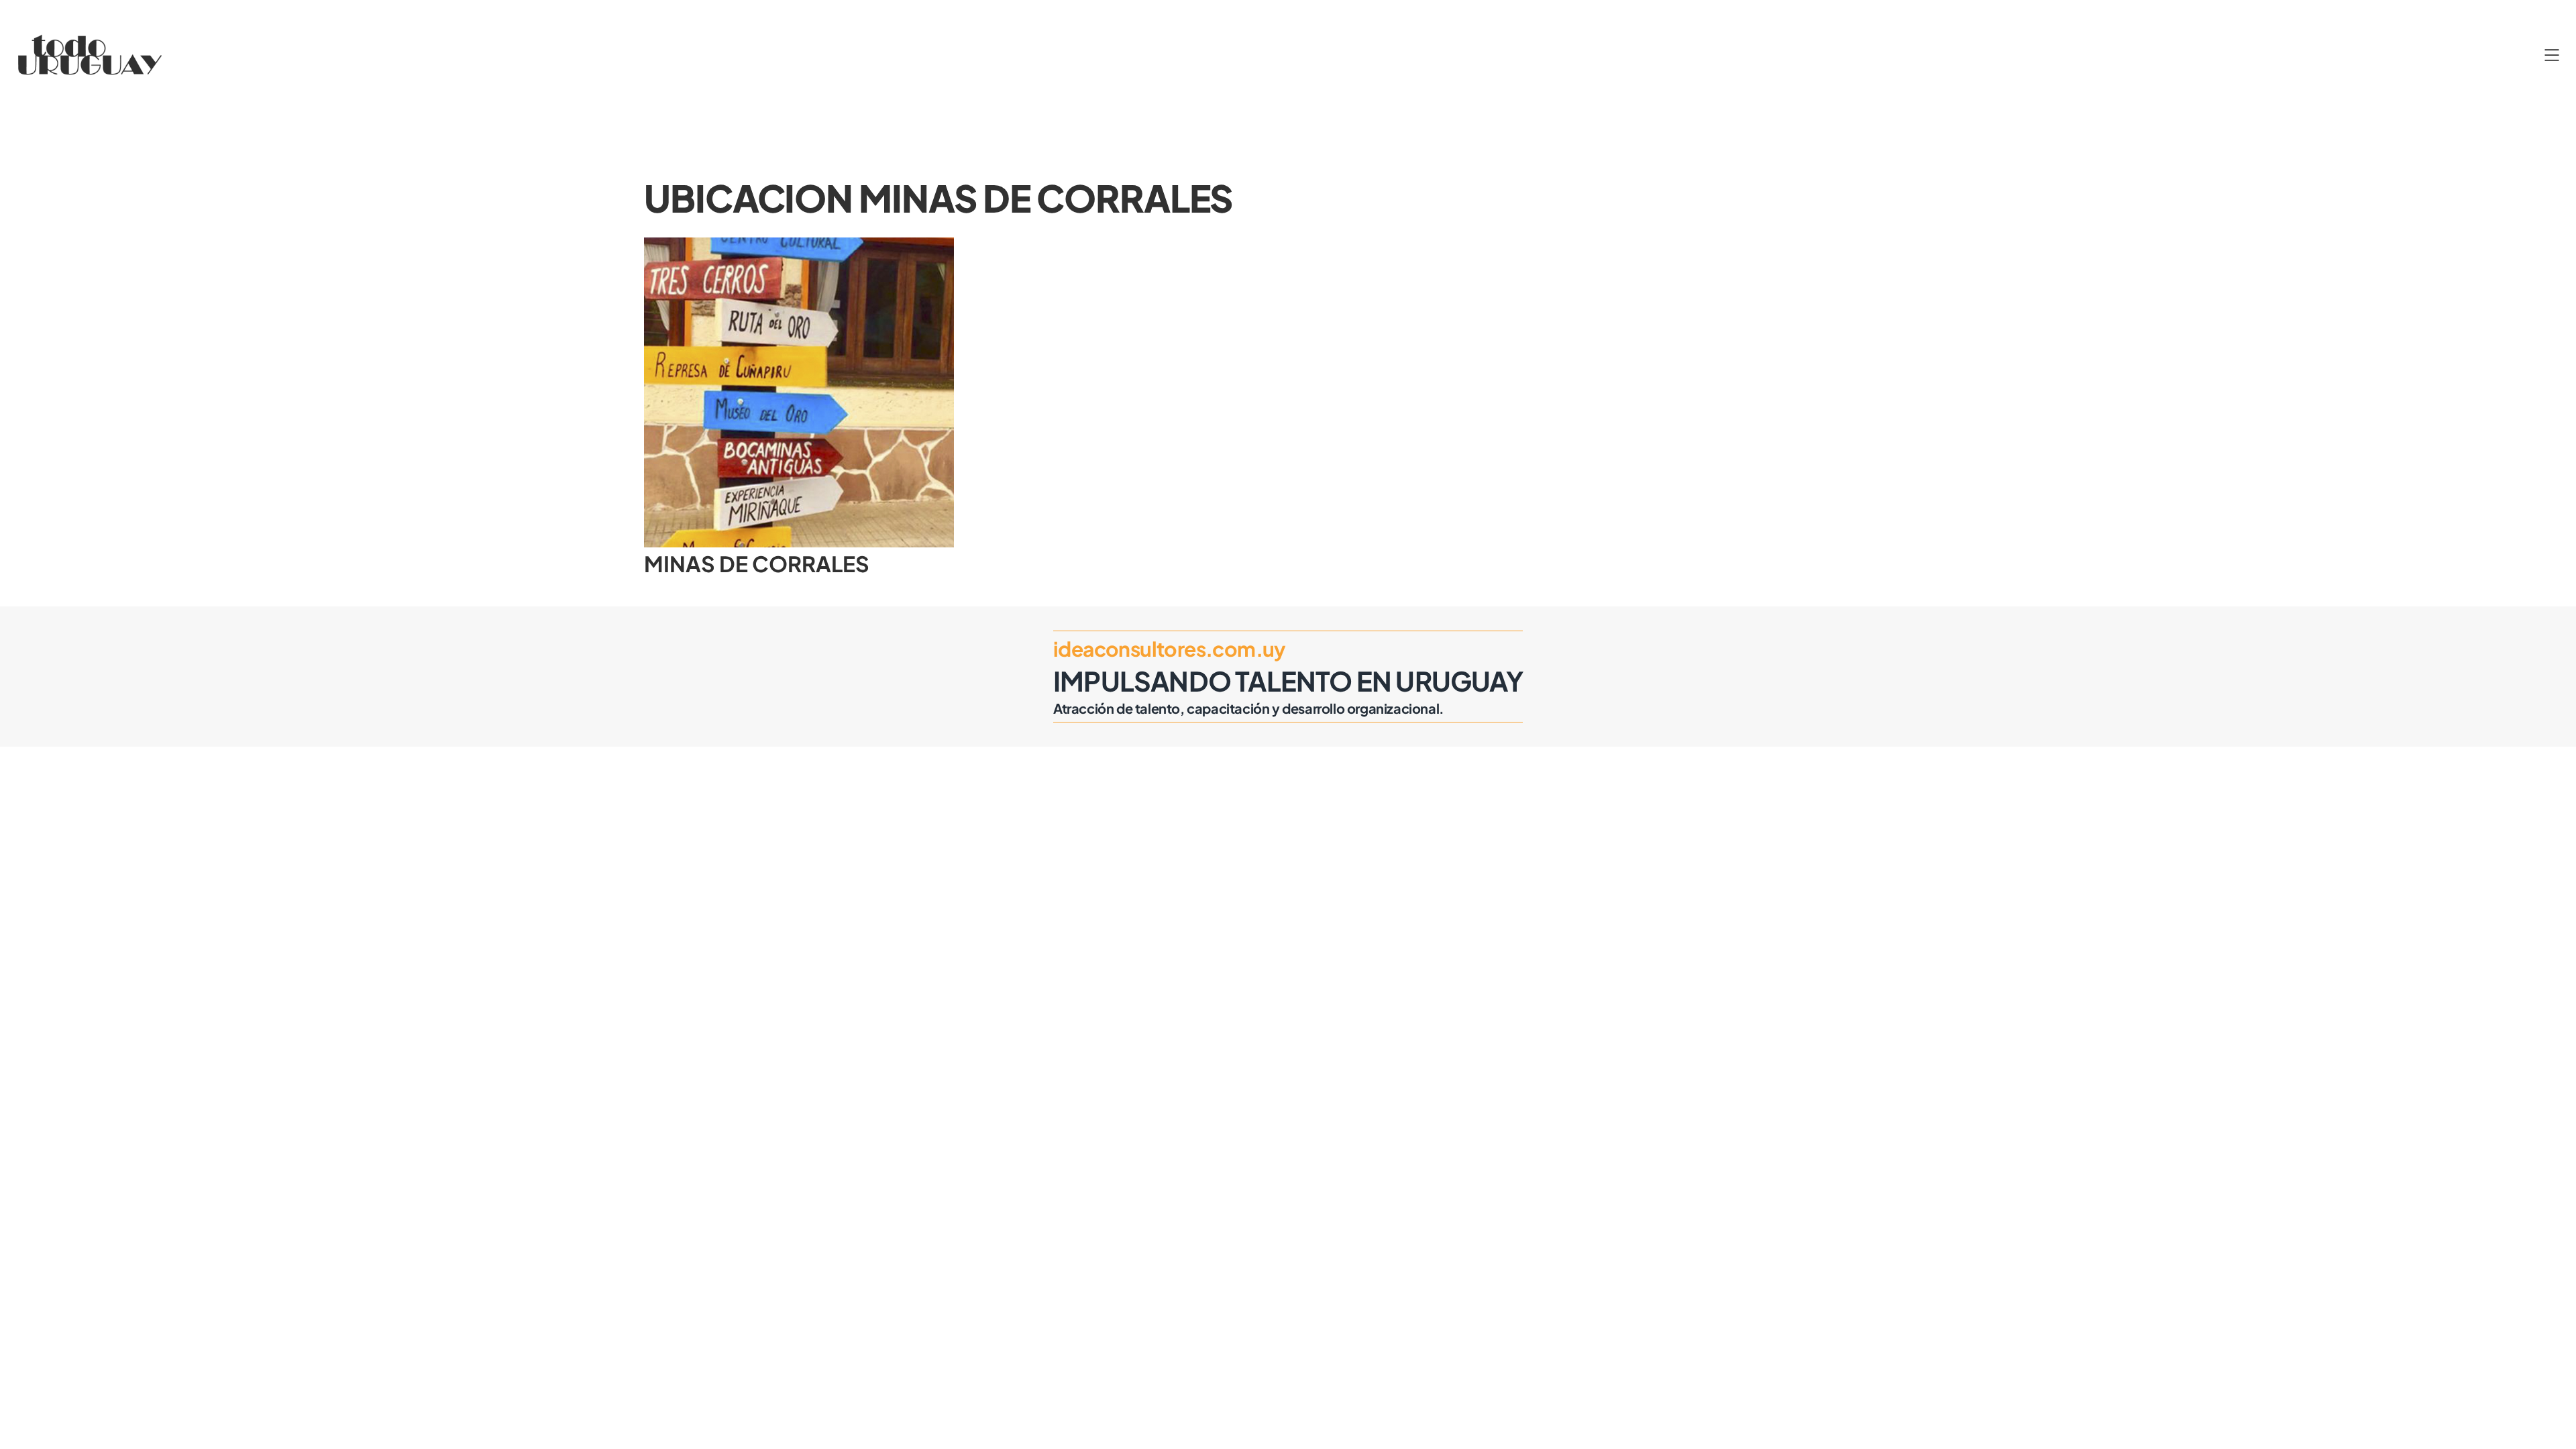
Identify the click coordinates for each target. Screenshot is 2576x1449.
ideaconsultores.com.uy (1170, 649)
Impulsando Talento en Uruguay (1288, 681)
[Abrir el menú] (2552, 55)
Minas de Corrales (757, 563)
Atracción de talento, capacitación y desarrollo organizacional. (1249, 708)
